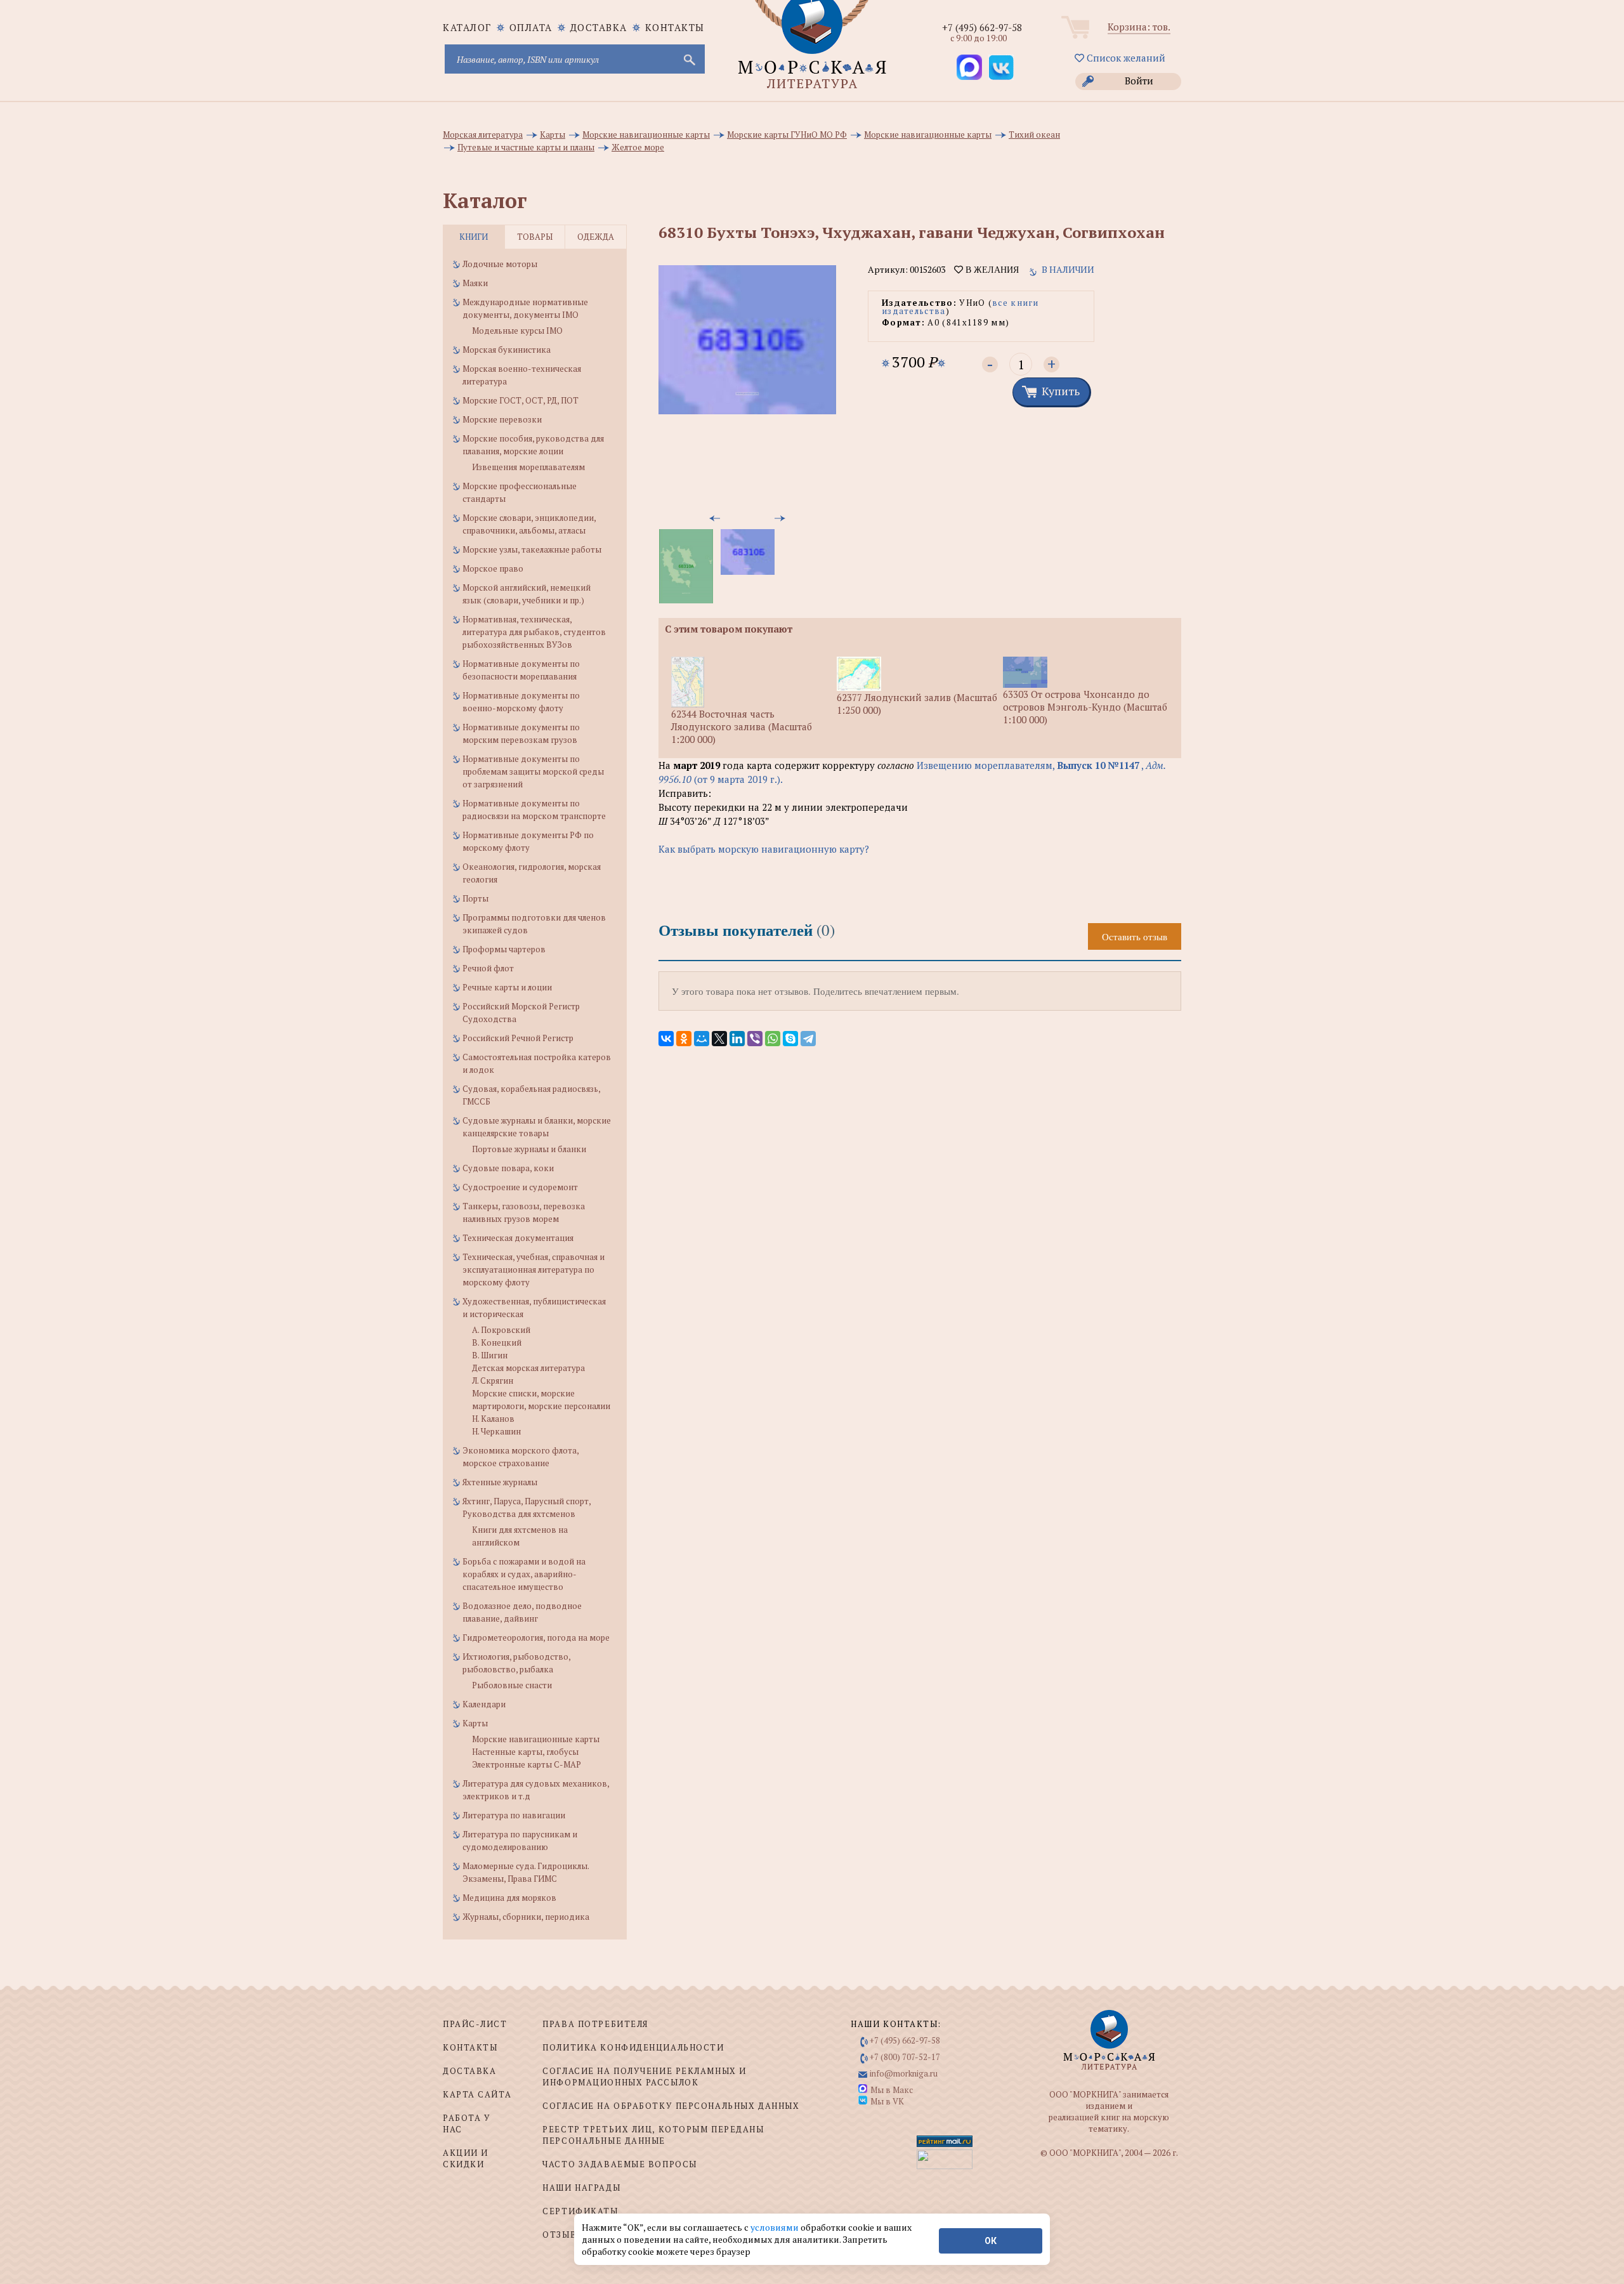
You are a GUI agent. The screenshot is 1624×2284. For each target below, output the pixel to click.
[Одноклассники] (684, 1039)
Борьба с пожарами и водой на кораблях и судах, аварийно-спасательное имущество (524, 1574)
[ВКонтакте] (666, 1039)
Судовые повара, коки (508, 1168)
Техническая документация (518, 1238)
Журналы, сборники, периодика (526, 1917)
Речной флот (488, 968)
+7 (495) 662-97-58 (982, 27)
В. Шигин (490, 1355)
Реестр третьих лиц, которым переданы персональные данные (653, 2135)
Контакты (675, 27)
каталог (467, 27)
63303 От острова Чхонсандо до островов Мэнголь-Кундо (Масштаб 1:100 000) (1085, 707)
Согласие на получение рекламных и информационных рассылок (644, 2077)
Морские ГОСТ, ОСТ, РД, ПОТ (521, 400)
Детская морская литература (528, 1368)
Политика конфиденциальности (633, 2047)
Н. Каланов (493, 1419)
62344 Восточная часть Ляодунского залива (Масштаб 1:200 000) (742, 726)
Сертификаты (580, 2211)
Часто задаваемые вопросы (619, 2164)
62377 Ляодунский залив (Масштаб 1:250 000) (917, 704)
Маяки (475, 283)
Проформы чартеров (504, 949)
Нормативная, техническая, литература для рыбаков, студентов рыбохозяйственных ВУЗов (534, 632)
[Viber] (755, 1039)
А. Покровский (501, 1330)
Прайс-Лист (475, 2024)
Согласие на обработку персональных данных (671, 2106)
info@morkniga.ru (904, 2073)
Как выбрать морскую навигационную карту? (764, 849)
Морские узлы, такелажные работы (532, 549)
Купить (1061, 391)
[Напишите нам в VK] (1001, 67)
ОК (991, 2241)
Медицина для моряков (509, 1898)
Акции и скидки (466, 2158)
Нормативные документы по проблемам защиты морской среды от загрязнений (533, 771)
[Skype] (790, 1039)
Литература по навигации (514, 1815)
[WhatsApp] (773, 1039)
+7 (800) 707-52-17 (905, 2057)
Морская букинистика (507, 350)
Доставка (599, 27)
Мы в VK (887, 2101)
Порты (475, 898)
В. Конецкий (497, 1342)
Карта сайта (477, 2094)
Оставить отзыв (1135, 936)
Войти (1139, 81)
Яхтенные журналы (500, 1482)
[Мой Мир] (702, 1039)
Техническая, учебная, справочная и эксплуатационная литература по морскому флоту (534, 1270)
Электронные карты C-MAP (527, 1764)
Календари (484, 1704)
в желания (991, 270)
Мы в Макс (892, 2090)
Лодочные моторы (500, 264)
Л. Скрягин (493, 1381)
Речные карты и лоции (507, 987)
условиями (776, 2227)
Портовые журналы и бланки (529, 1149)
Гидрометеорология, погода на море (536, 1638)
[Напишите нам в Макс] (969, 67)
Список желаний (1125, 58)
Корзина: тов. (1139, 27)
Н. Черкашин (496, 1431)
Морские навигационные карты (536, 1739)
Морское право (493, 568)
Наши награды (581, 2188)
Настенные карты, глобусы (525, 1752)
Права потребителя (595, 2024)
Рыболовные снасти (512, 1685)
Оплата (531, 27)
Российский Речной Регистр (518, 1038)
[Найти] (688, 59)
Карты (475, 1723)
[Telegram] (808, 1039)
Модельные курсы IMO (517, 331)
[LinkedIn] (737, 1039)
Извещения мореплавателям (528, 467)
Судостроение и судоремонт (520, 1187)
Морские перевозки (502, 419)
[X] (719, 1039)
